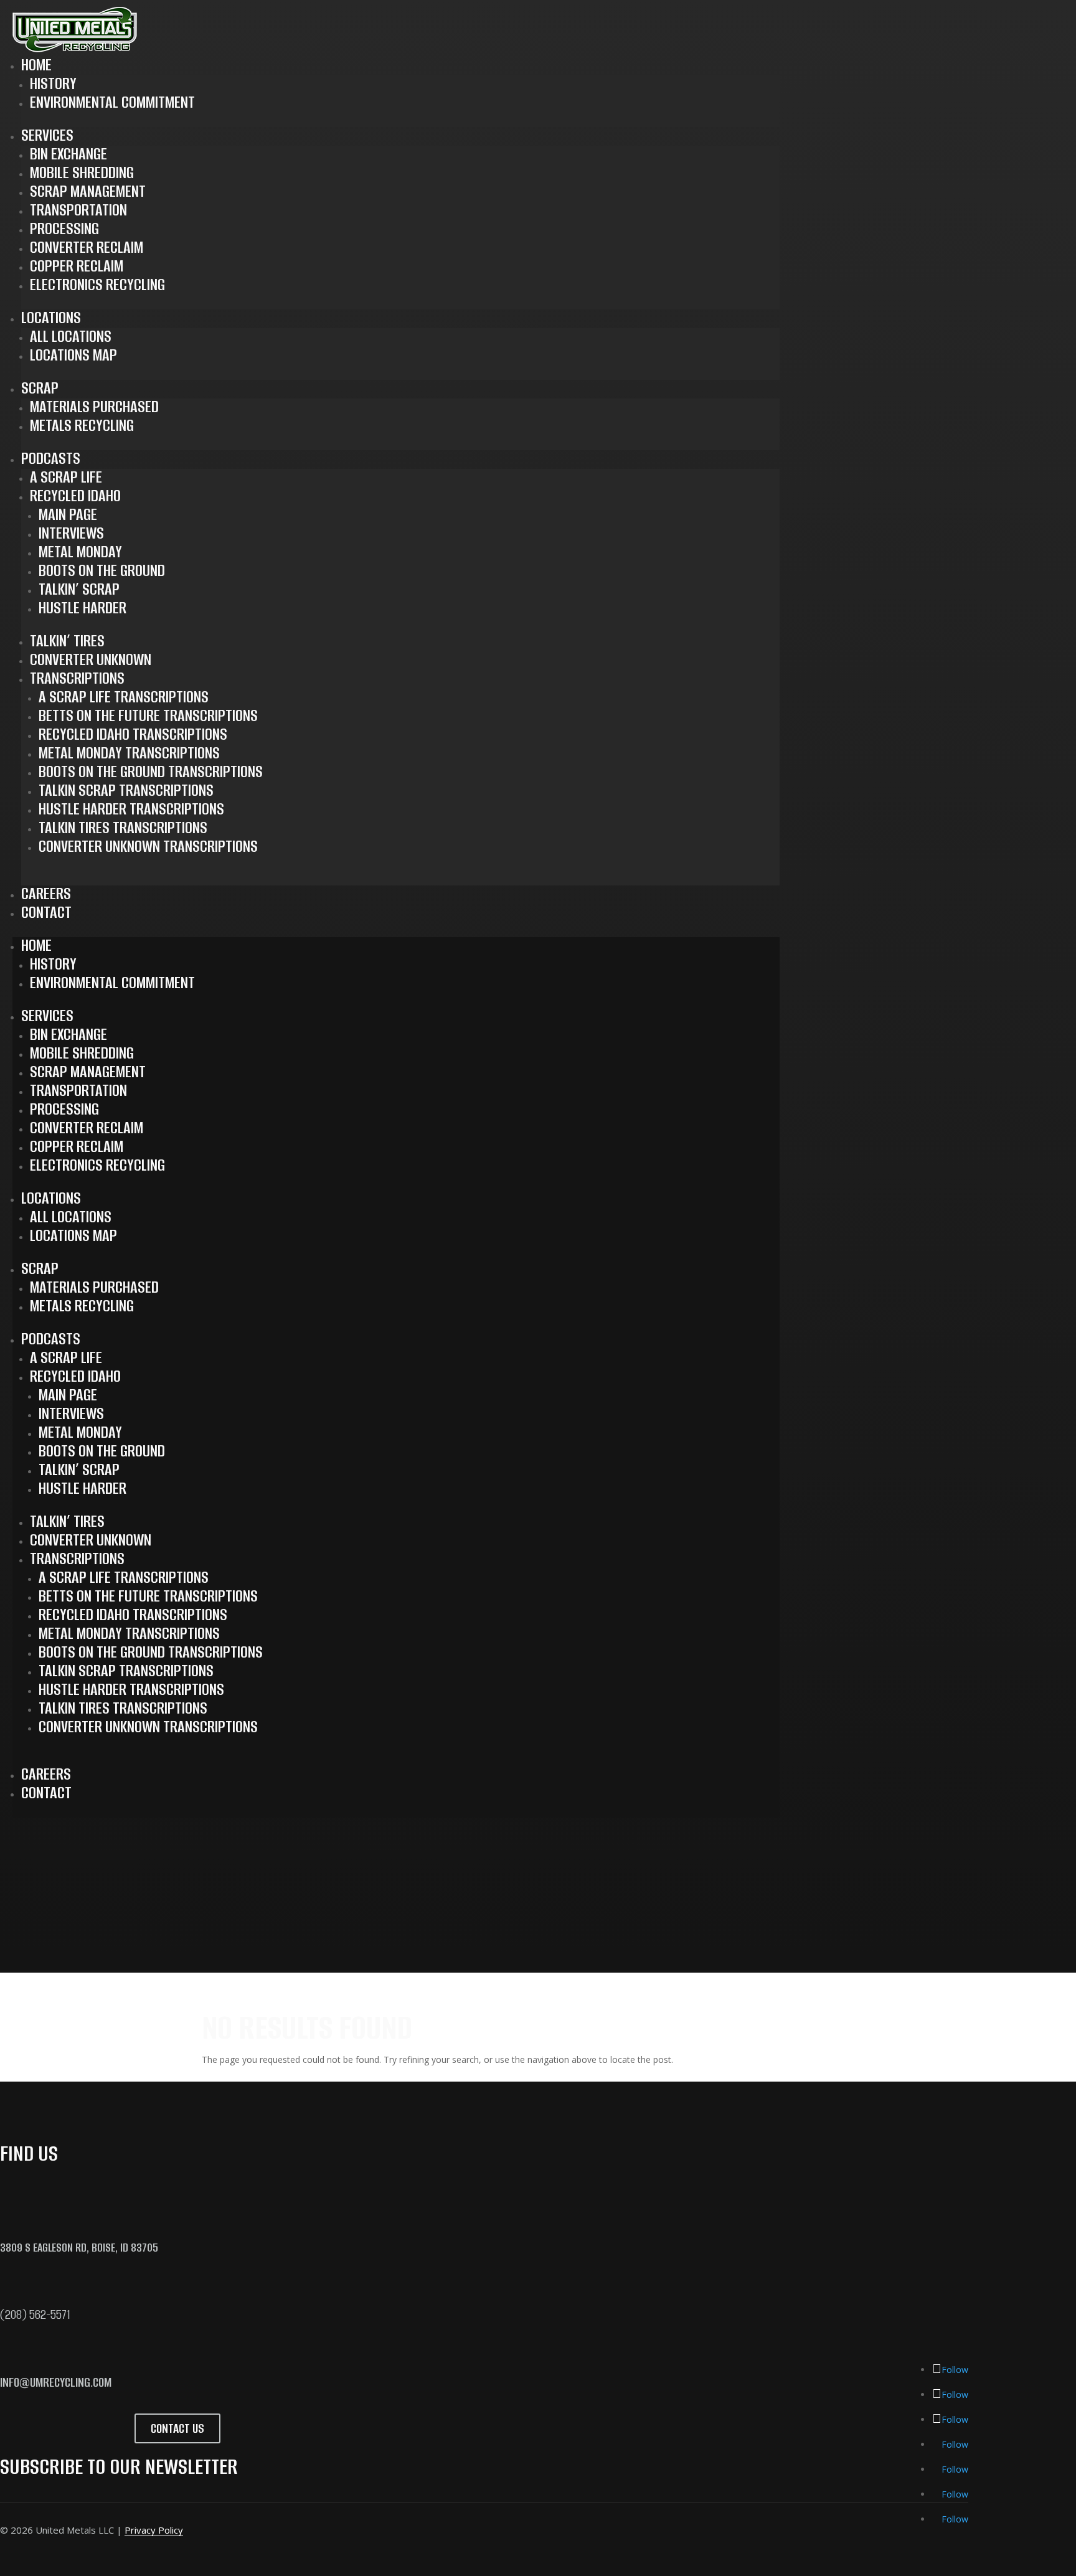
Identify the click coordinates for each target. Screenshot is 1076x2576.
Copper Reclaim (77, 266)
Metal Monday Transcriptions (129, 753)
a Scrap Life (66, 477)
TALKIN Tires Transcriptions (123, 828)
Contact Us (177, 2428)
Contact (46, 912)
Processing (64, 229)
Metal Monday (80, 552)
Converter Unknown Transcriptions (148, 846)
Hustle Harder (83, 608)
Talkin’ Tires (67, 641)
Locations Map (73, 355)
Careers (46, 894)
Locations (51, 318)
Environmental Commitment (112, 102)
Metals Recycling (82, 425)
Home (36, 65)
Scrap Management (88, 191)
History (53, 83)
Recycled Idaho (75, 496)
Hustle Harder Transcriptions (131, 809)
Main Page (68, 514)
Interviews (71, 533)
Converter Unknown (91, 659)
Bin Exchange (68, 154)
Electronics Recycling (97, 285)
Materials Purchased (94, 407)
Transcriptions (77, 678)
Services (47, 135)
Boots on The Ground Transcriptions (151, 771)
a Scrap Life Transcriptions (124, 697)
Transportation (78, 210)
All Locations (71, 336)
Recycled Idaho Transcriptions (133, 734)
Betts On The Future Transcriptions (148, 715)
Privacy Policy (154, 2530)
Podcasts (51, 458)
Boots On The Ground (102, 570)
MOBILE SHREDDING (82, 172)
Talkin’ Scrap (79, 589)
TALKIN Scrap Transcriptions (126, 790)
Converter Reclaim (87, 247)
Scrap (40, 388)
